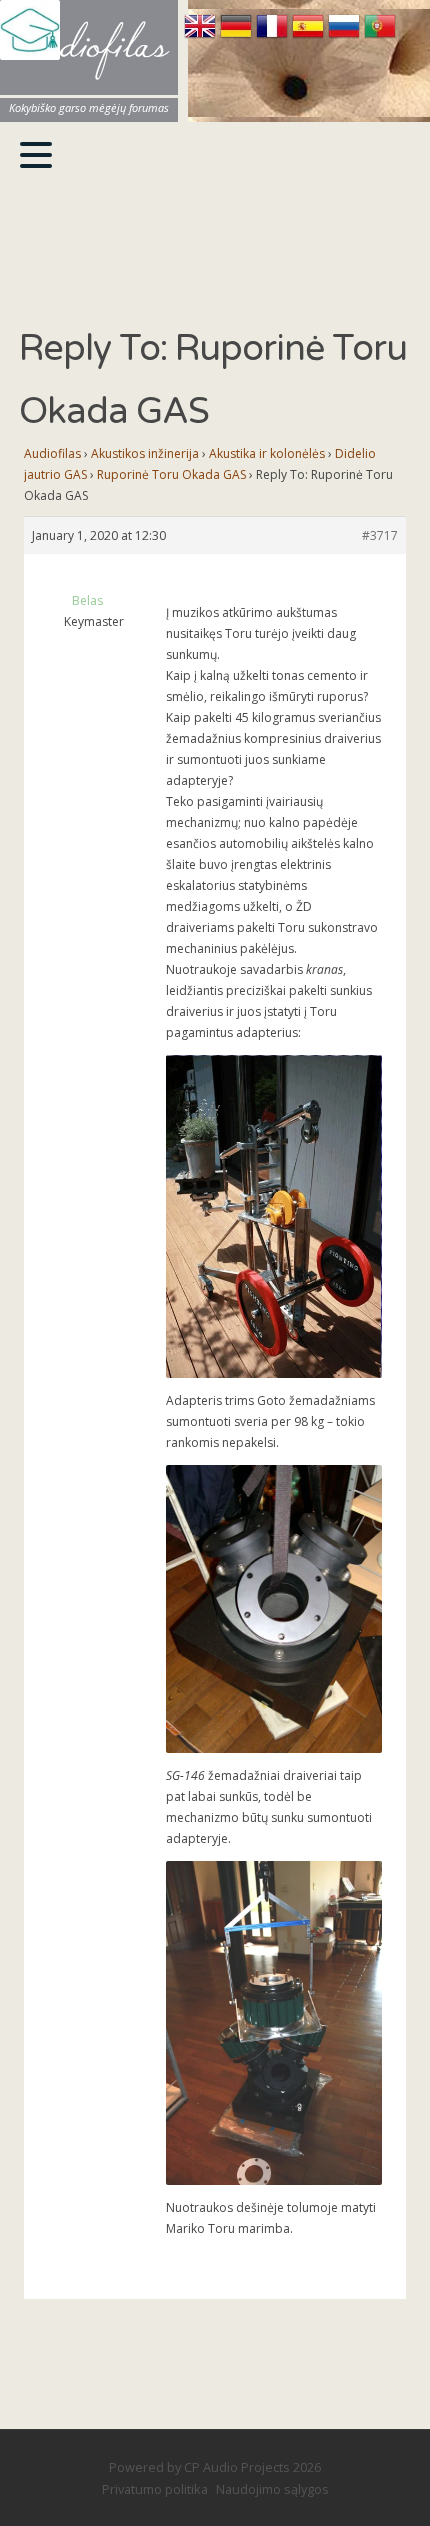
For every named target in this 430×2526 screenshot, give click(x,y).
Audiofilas (52, 453)
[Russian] (346, 36)
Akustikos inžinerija (145, 453)
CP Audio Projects (237, 2467)
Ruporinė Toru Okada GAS (171, 474)
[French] (274, 36)
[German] (238, 36)
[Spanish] (310, 36)
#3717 (380, 535)
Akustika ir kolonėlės (267, 453)
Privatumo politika (155, 2489)
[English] (202, 36)
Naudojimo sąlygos (272, 2489)
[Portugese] (380, 36)
